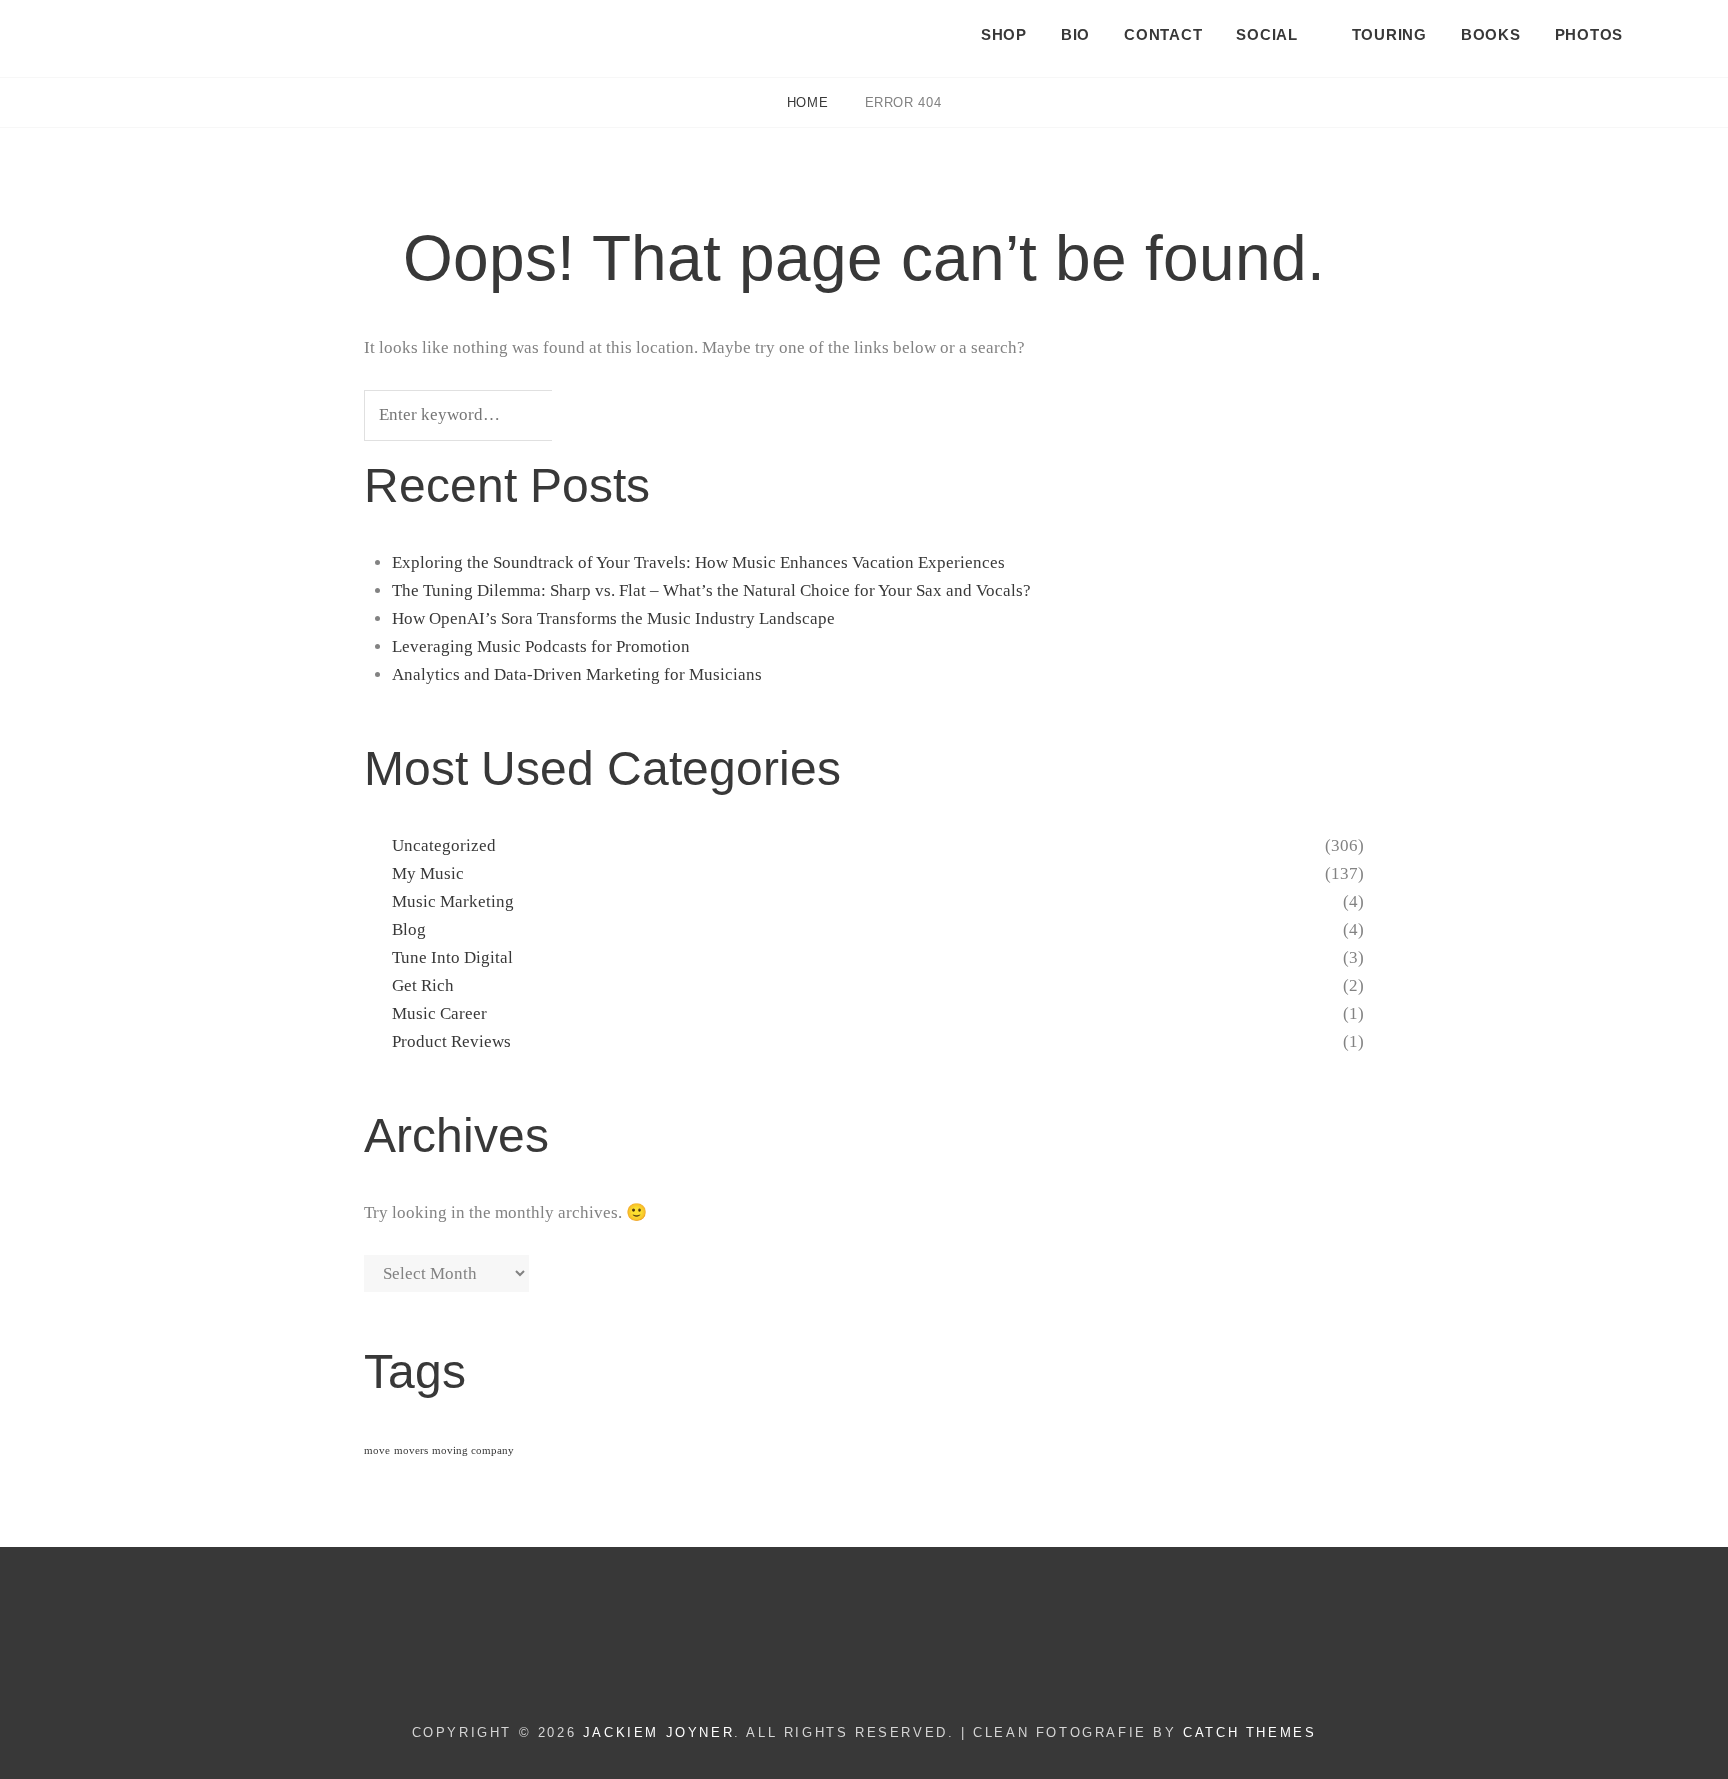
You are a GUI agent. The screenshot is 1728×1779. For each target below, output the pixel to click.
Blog (409, 929)
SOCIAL (1267, 34)
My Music (428, 873)
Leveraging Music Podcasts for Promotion (541, 646)
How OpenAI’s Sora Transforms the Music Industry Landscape (613, 618)
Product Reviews (451, 1041)
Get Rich (423, 985)
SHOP (1004, 34)
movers (411, 1450)
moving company (473, 1450)
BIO (1075, 34)
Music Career (439, 1013)
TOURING (1389, 34)
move (377, 1450)
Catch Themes (1249, 1732)
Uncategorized (444, 845)
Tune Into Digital (452, 957)
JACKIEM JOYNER (158, 30)
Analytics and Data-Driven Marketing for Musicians (577, 674)
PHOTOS (1589, 34)
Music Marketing (453, 901)
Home (810, 102)
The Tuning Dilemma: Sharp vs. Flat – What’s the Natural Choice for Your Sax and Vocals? (711, 590)
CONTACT (1163, 34)
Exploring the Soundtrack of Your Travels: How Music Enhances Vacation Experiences (698, 562)
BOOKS (1491, 34)
